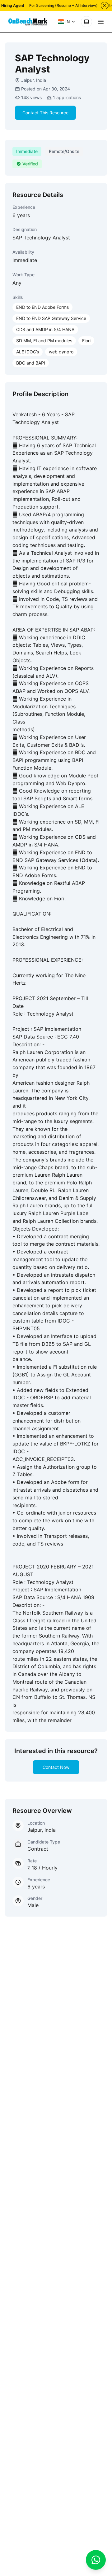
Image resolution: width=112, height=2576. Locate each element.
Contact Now (56, 1767)
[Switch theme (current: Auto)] (86, 22)
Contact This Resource (45, 113)
